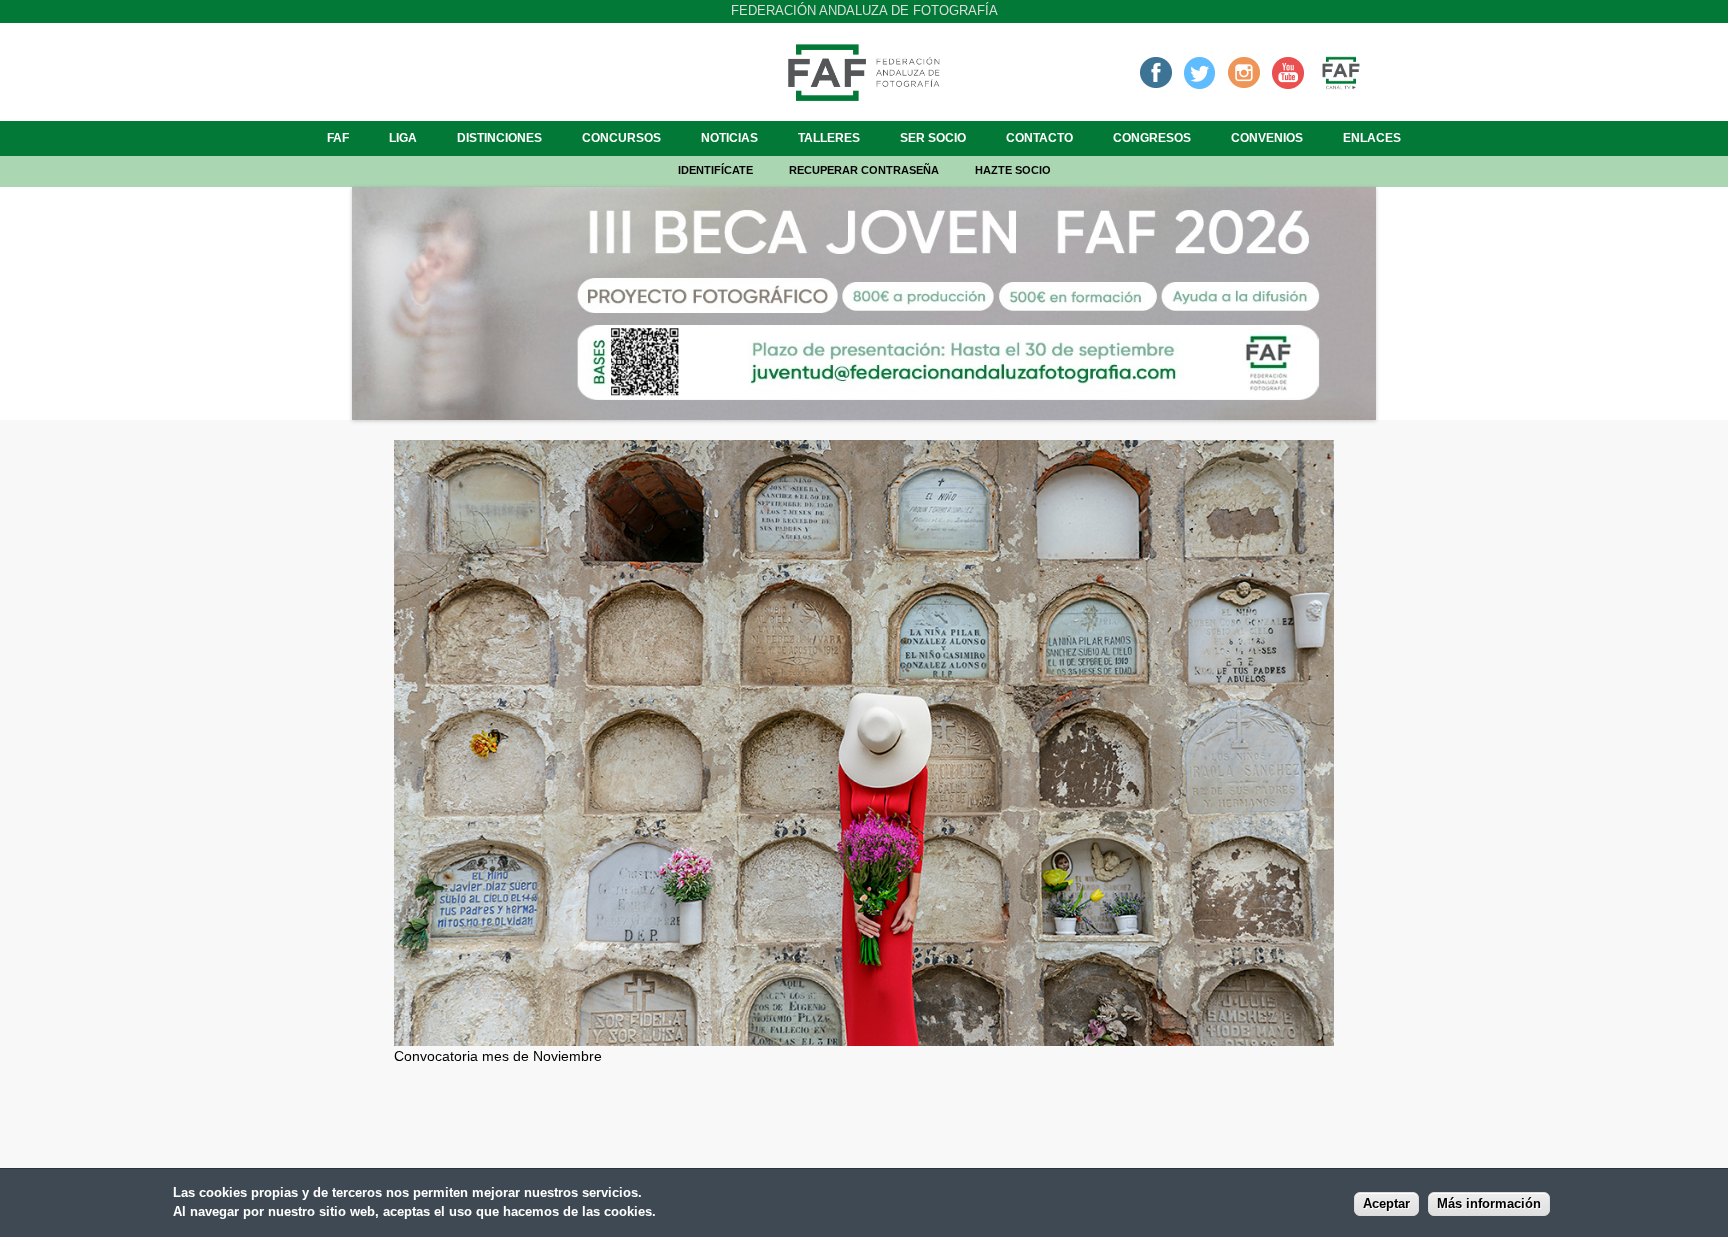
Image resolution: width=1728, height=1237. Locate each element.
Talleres (829, 138)
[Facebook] (1156, 72)
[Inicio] (864, 95)
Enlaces (1372, 138)
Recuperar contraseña (864, 170)
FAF (338, 138)
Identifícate (715, 170)
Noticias (729, 138)
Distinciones (499, 138)
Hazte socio (1013, 170)
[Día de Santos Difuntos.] (864, 1035)
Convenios (1267, 138)
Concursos (621, 138)
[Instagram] (1244, 72)
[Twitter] (1200, 72)
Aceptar (1386, 1204)
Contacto (1039, 138)
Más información (1489, 1204)
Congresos (1152, 138)
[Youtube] (1288, 72)
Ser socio (933, 138)
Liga (403, 138)
